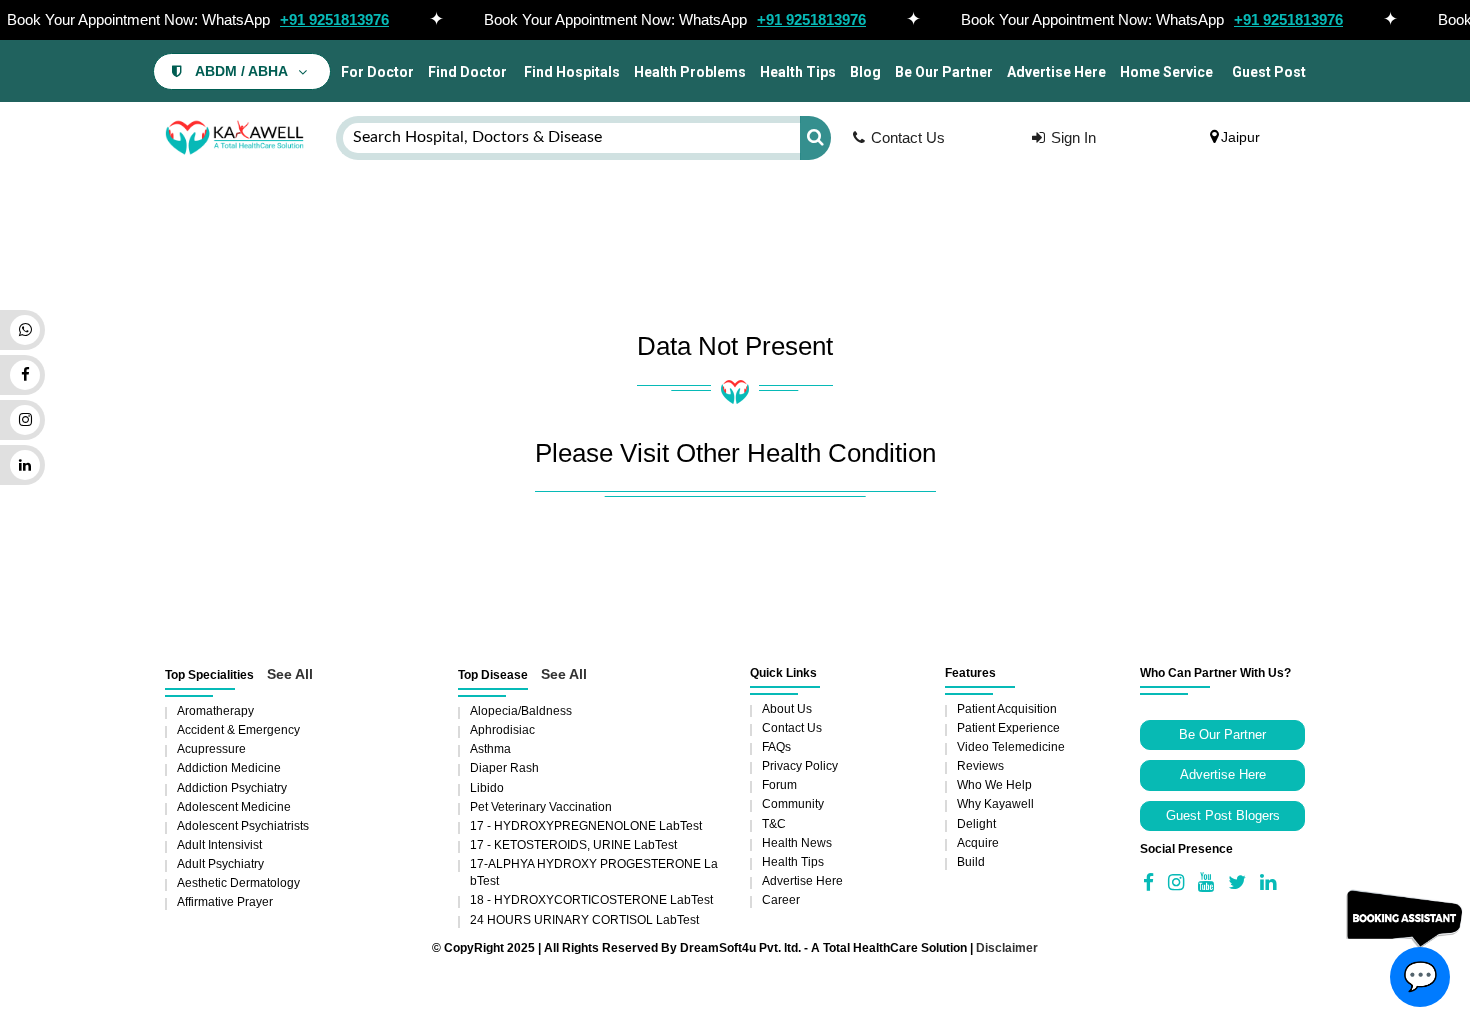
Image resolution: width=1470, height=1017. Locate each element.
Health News (797, 843)
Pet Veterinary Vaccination (541, 807)
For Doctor (376, 72)
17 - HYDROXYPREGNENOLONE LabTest (586, 826)
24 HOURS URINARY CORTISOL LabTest (584, 920)
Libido (487, 788)
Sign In (1073, 137)
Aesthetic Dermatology (238, 883)
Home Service (1166, 72)
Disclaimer (1007, 948)
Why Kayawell (995, 804)
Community (793, 804)
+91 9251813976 (334, 19)
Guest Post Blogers (1223, 815)
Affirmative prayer (225, 902)
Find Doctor (467, 72)
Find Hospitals (570, 72)
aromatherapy (215, 711)
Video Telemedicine (1011, 747)
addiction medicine (229, 768)
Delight (976, 824)
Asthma (490, 749)
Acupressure (211, 749)
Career (781, 900)
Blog (865, 72)
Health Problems (690, 72)
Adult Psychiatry (220, 864)
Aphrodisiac (502, 730)
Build (971, 862)
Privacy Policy (800, 766)
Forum (779, 785)
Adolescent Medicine (234, 807)
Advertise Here (1056, 72)
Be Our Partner (944, 72)
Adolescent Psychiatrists (243, 826)
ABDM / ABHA (241, 71)
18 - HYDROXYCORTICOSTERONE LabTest (591, 900)
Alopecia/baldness (521, 711)
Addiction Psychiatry (232, 788)
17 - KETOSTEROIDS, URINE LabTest (573, 845)
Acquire (978, 843)
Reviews (980, 766)
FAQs (776, 747)
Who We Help (994, 785)
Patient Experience (1008, 728)
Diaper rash (504, 768)
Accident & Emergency (238, 730)
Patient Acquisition (1007, 709)
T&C (774, 824)
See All (290, 674)
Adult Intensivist (219, 845)
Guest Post (1269, 72)
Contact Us (908, 137)
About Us (787, 709)
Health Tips (798, 72)
